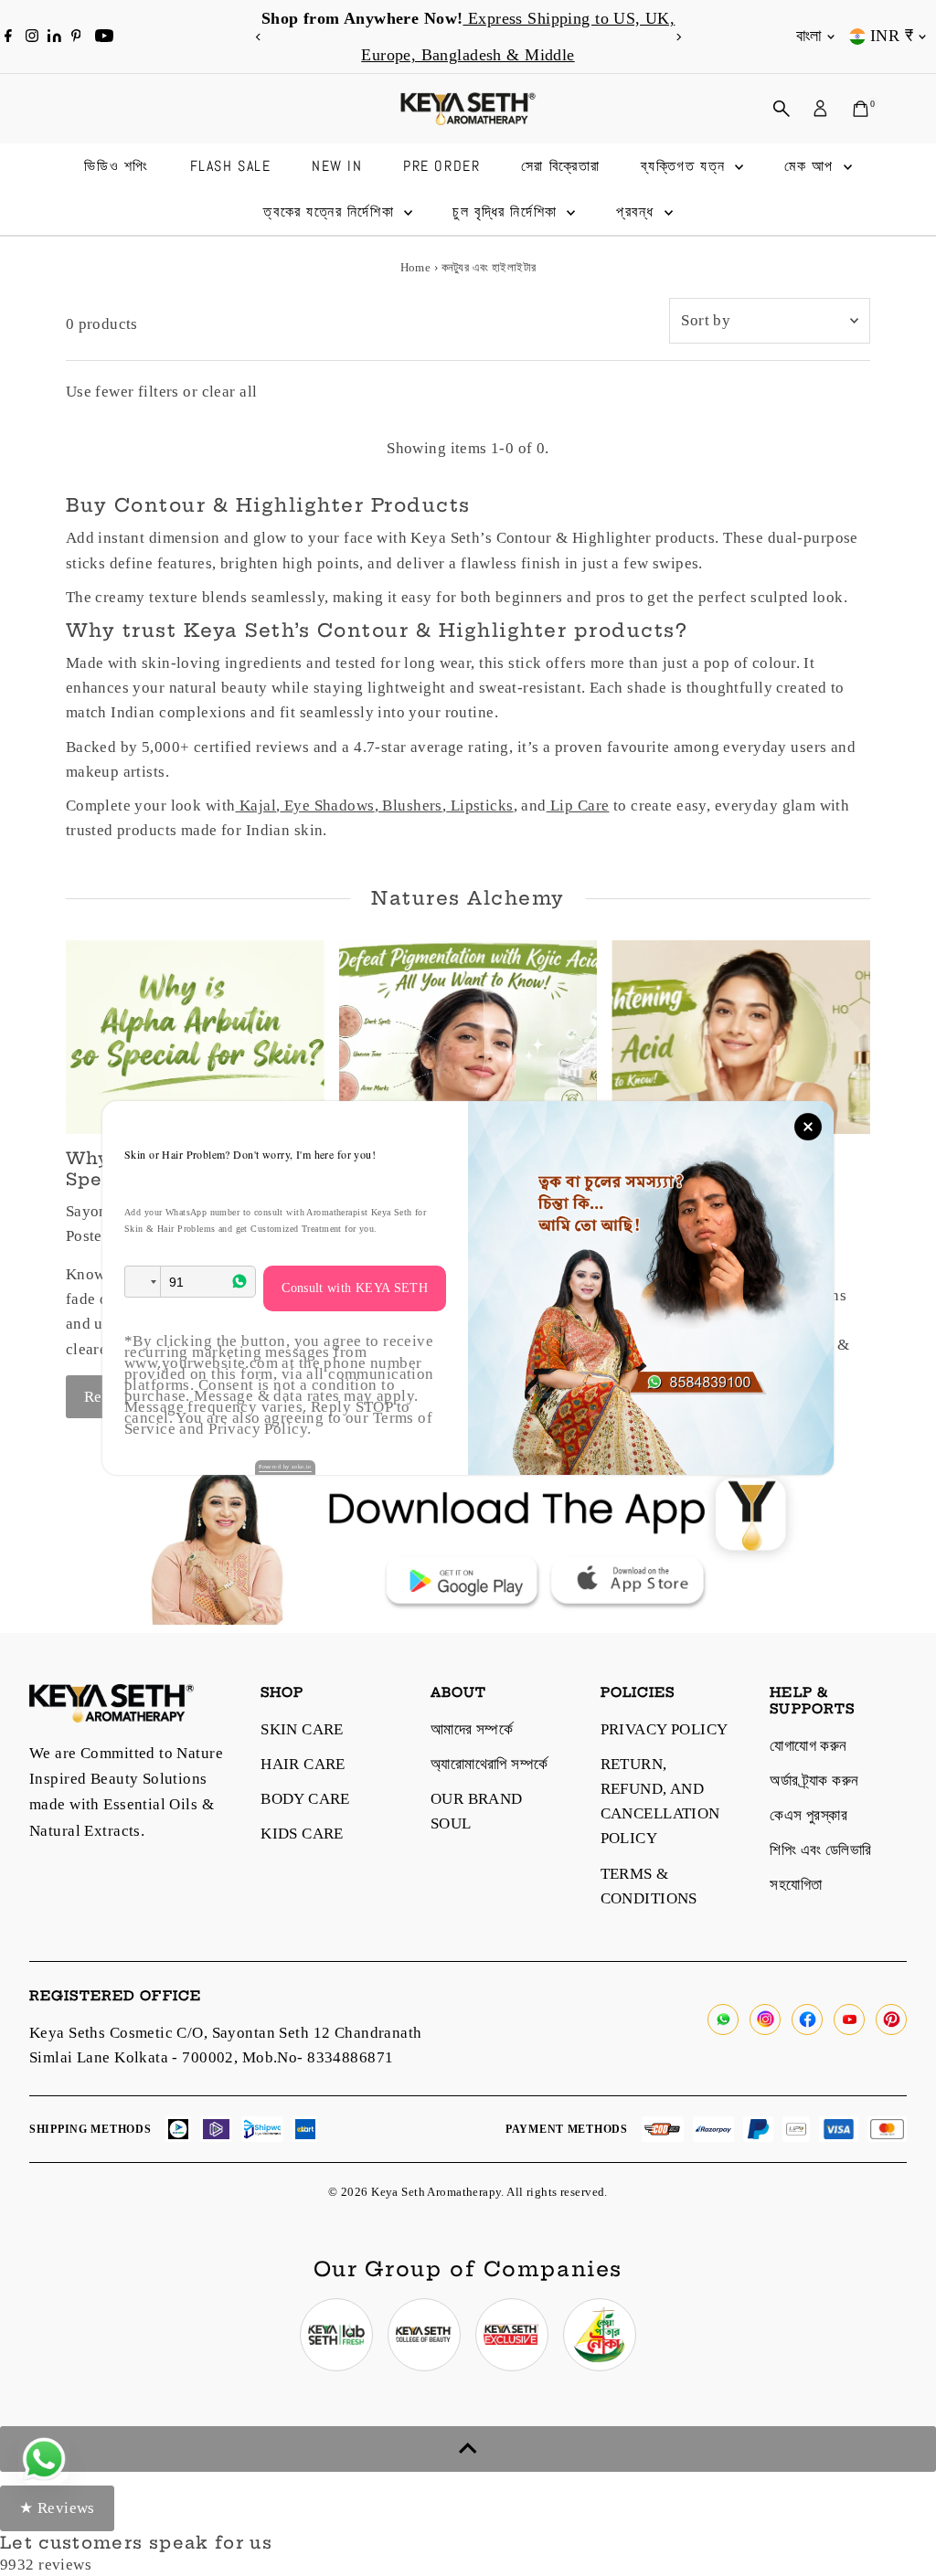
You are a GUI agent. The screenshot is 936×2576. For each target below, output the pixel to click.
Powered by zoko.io (285, 1467)
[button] (143, 1282)
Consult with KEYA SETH (355, 1288)
